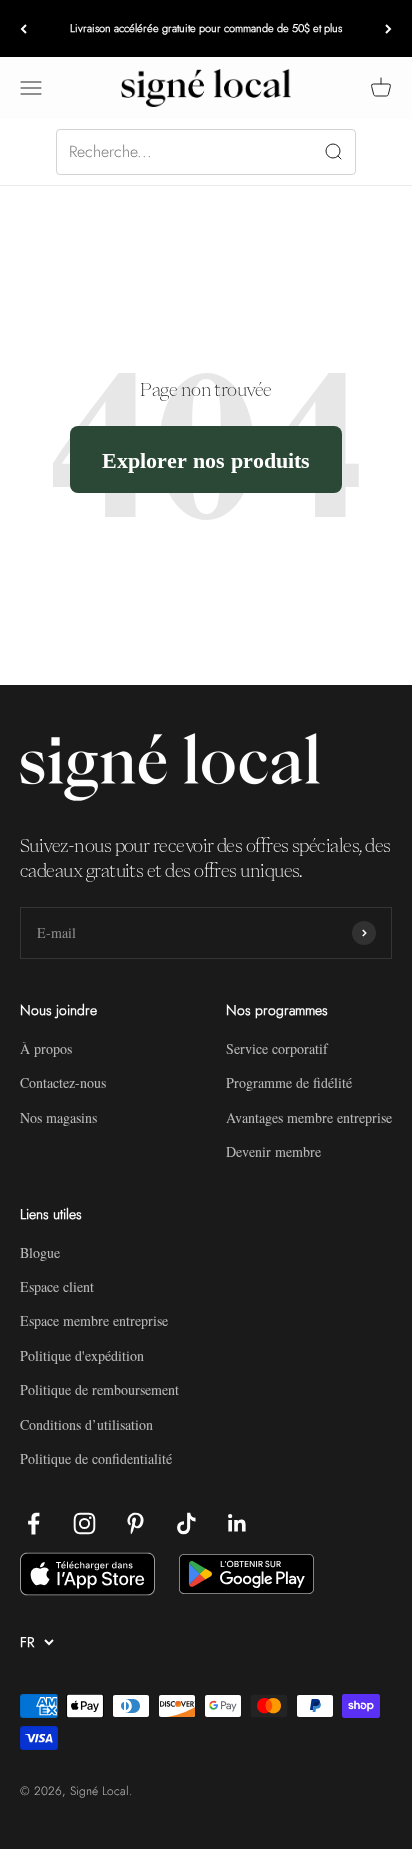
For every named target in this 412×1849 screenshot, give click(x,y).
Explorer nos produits (206, 459)
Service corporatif (277, 1048)
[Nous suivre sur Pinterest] (135, 1523)
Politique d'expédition (82, 1355)
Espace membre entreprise (94, 1320)
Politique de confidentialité (96, 1458)
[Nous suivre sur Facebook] (33, 1523)
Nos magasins (58, 1117)
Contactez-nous (63, 1082)
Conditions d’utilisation (86, 1424)
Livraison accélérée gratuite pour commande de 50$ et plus (206, 28)
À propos (46, 1048)
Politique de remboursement (99, 1389)
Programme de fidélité (289, 1082)
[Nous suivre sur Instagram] (84, 1523)
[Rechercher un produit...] (206, 152)
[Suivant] (388, 28)
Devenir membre (273, 1151)
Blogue (40, 1252)
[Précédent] (23, 28)
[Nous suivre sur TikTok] (186, 1523)
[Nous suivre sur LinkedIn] (237, 1523)
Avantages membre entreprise (309, 1117)
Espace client (57, 1286)
